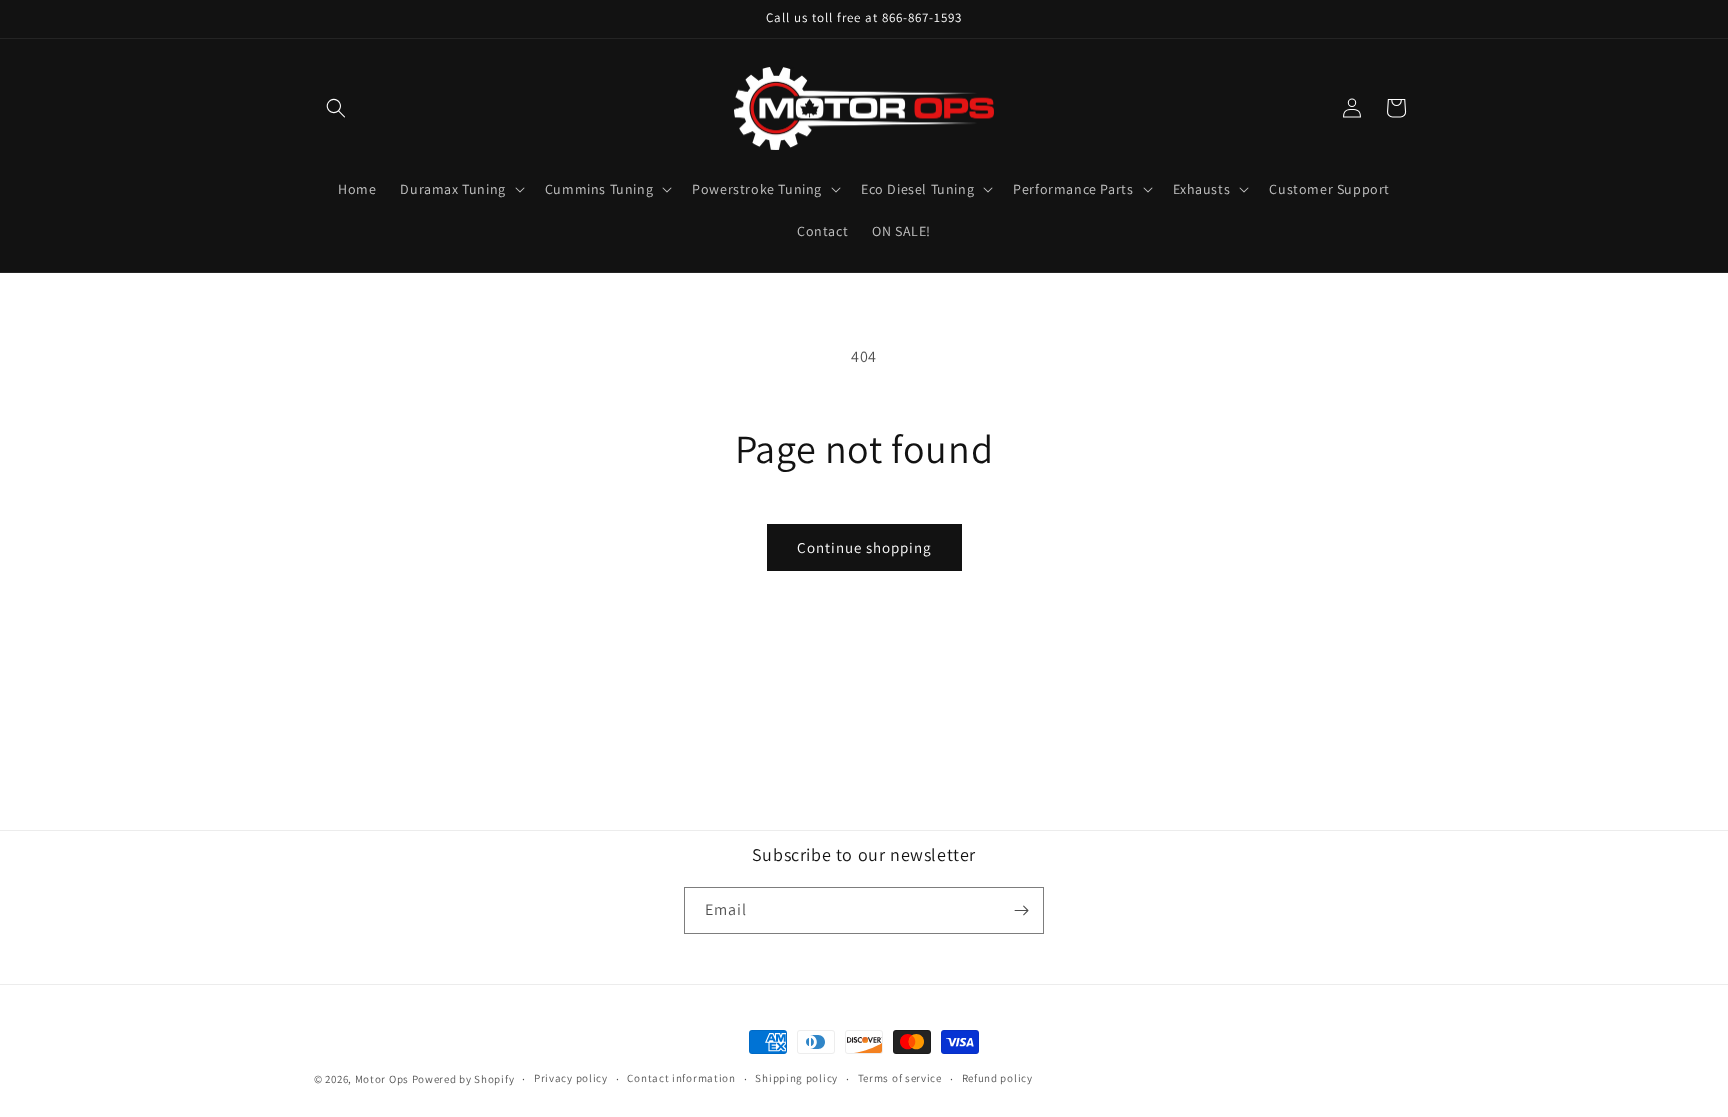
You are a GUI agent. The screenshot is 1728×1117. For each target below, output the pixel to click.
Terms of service (900, 1078)
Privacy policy (571, 1078)
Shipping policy (796, 1078)
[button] (336, 108)
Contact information (681, 1078)
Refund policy (997, 1078)
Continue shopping (864, 547)
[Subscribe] (1021, 910)
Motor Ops (382, 1079)
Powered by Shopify (463, 1079)
